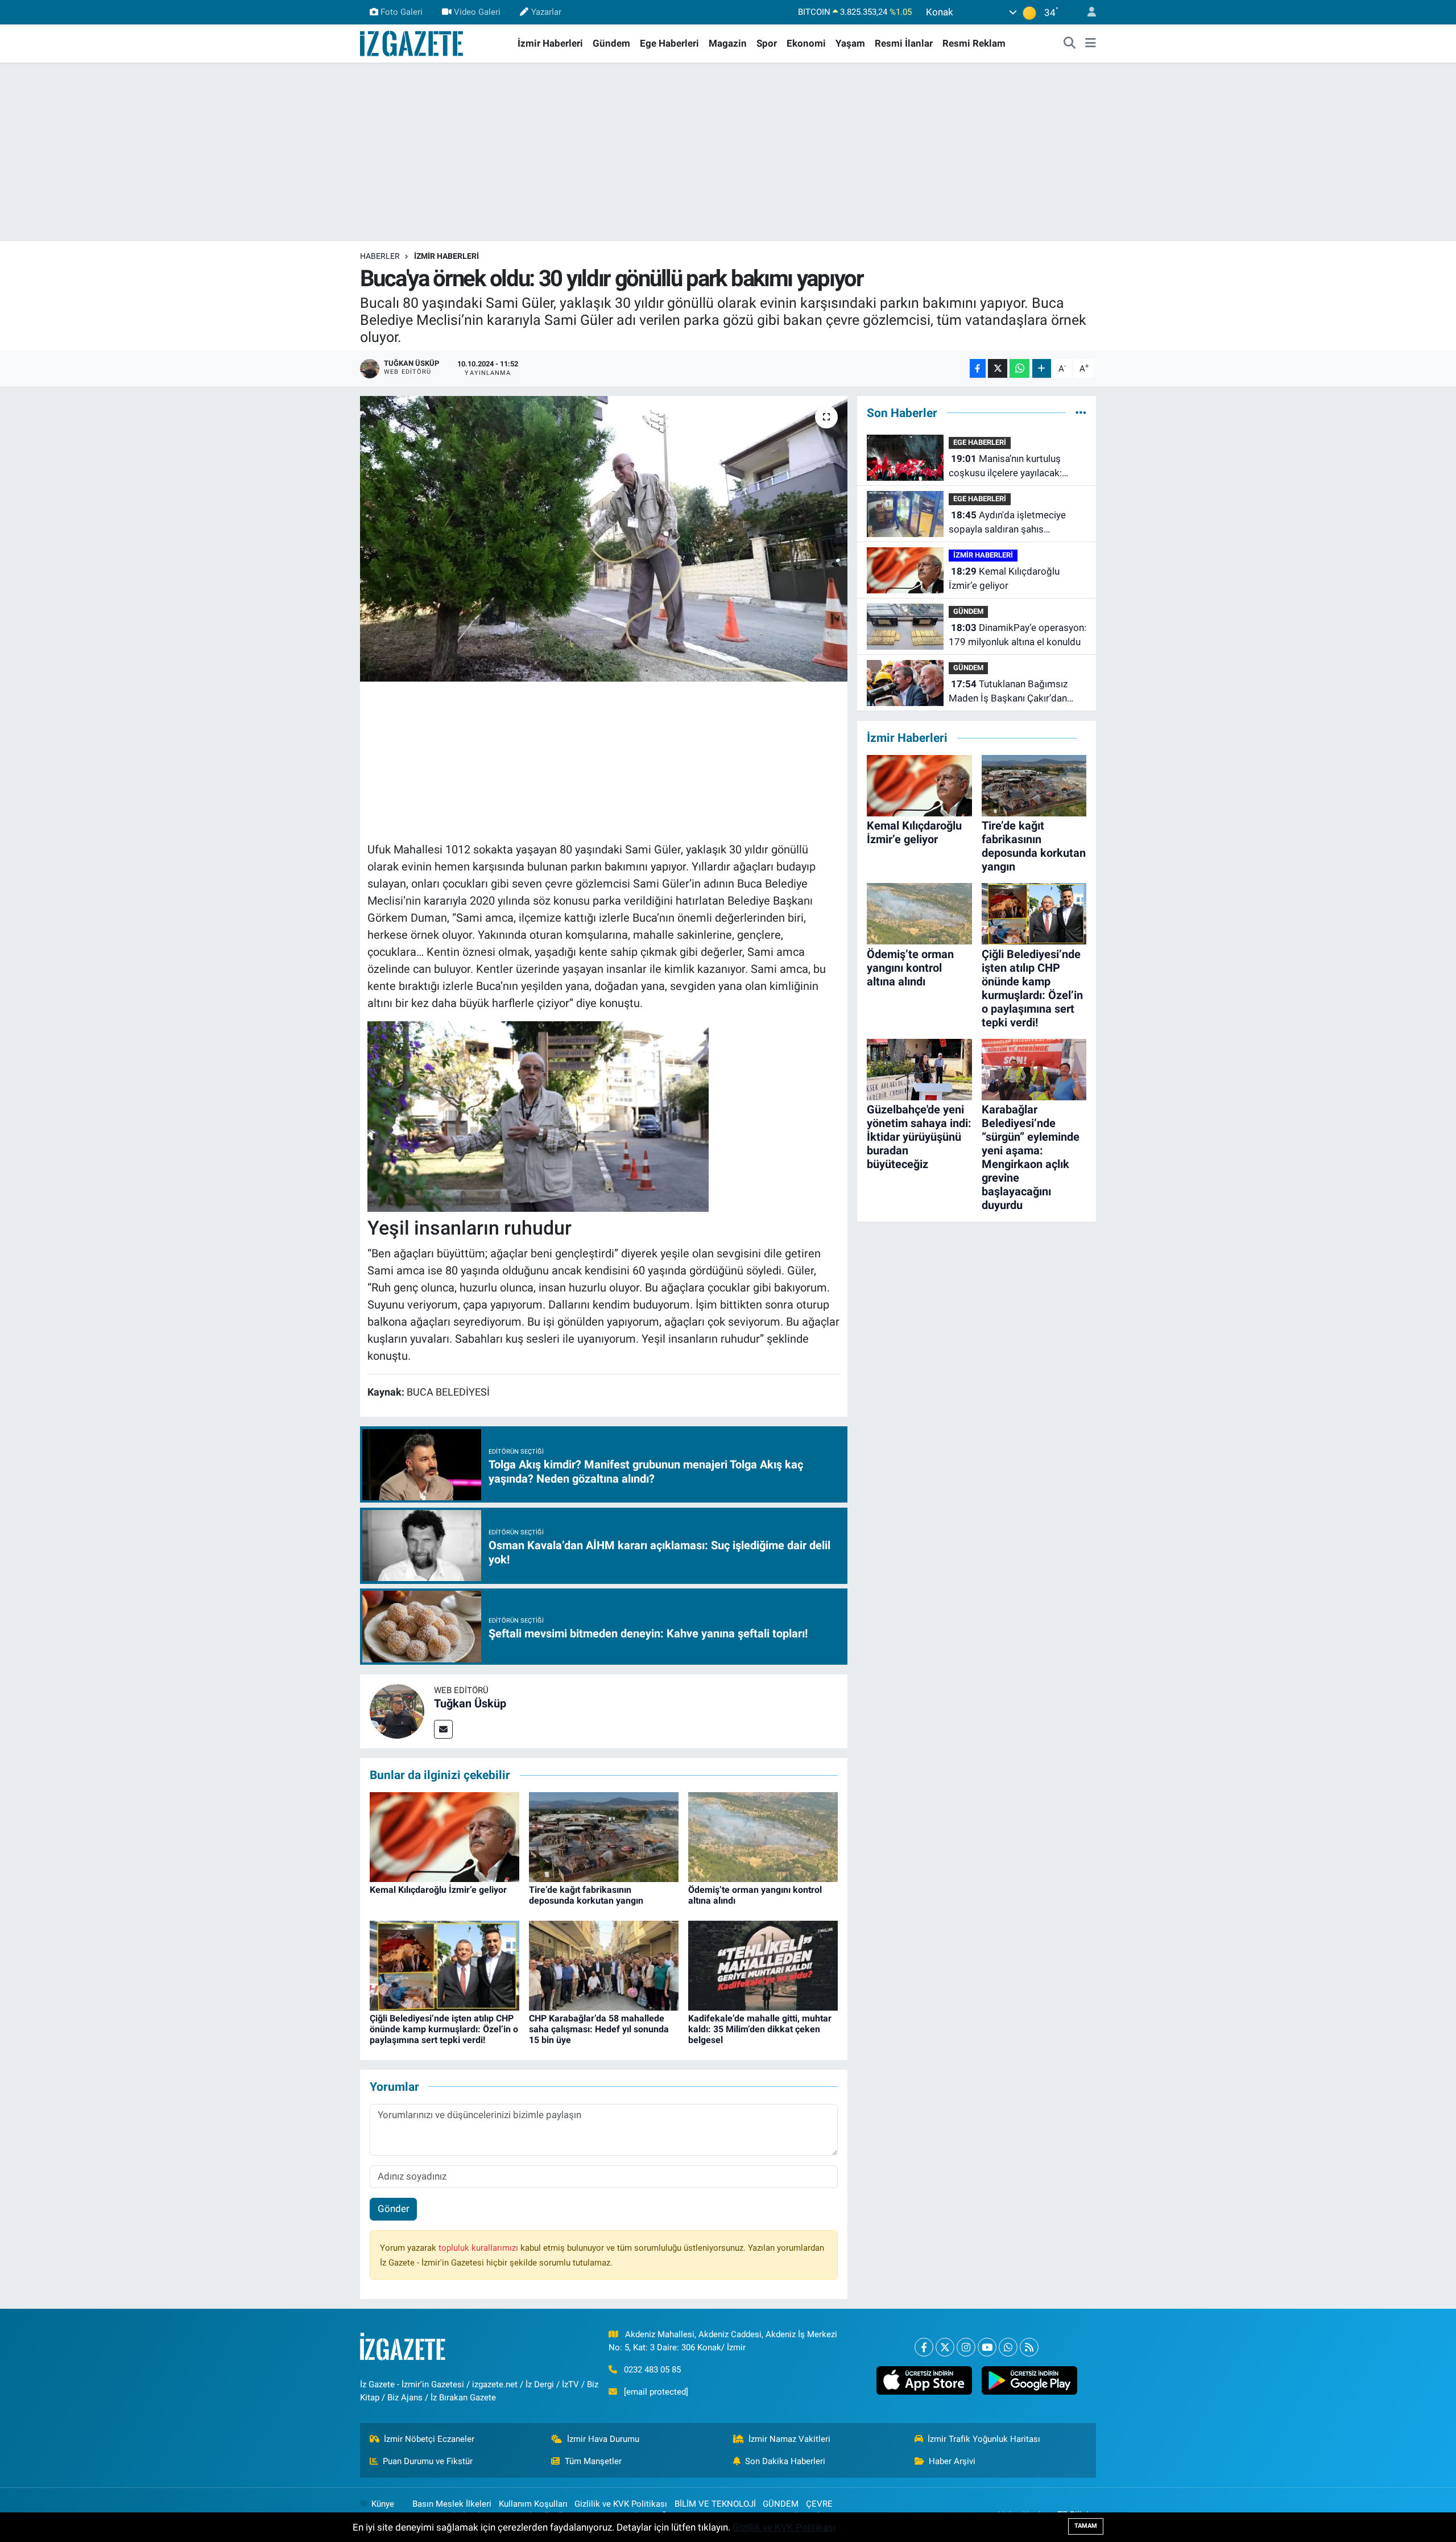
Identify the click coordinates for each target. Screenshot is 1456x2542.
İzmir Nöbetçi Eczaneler (429, 2439)
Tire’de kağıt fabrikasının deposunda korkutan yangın (586, 1895)
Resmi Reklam (974, 43)
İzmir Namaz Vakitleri (789, 2439)
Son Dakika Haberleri (785, 2461)
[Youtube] (987, 2347)
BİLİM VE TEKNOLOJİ (715, 2504)
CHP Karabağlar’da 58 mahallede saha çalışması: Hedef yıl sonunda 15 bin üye (599, 2029)
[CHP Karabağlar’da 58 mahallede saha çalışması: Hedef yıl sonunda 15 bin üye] (604, 1965)
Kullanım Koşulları (533, 2504)
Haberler (380, 256)
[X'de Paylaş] (998, 368)
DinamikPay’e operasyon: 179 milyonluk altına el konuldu (1017, 635)
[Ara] (1070, 44)
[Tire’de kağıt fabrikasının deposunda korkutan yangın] (604, 1836)
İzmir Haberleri (550, 43)
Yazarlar (546, 12)
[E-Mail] (443, 1729)
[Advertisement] (728, 152)
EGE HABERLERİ (980, 442)
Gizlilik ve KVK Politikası (621, 2504)
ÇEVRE (819, 2504)
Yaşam (850, 43)
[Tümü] (1081, 412)
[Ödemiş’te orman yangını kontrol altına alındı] (763, 1836)
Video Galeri (477, 12)
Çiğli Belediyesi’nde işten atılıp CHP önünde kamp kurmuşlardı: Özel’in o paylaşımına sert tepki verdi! (444, 2029)
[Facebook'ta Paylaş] (978, 368)
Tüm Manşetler (593, 2461)
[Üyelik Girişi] (1087, 12)
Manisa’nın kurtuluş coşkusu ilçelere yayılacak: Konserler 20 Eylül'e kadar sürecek (1005, 467)
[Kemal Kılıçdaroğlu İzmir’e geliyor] (444, 1836)
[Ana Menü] (1091, 44)
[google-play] (1029, 2380)
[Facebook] (924, 2347)
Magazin (728, 43)
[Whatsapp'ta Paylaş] (1019, 368)
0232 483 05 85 (652, 2370)
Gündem (611, 43)
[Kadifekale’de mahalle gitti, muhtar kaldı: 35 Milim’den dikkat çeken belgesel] (763, 1965)
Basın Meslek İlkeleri (452, 2504)
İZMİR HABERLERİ (446, 256)
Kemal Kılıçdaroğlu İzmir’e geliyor (438, 1890)
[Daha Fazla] (1042, 368)
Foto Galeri (402, 12)
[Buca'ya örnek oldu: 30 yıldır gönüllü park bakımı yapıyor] (604, 539)
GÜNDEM (968, 611)
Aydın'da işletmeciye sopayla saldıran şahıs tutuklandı (1007, 523)
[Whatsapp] (1008, 2347)
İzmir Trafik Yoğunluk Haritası (984, 2439)
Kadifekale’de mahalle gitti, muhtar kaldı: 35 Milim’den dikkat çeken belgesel (760, 2029)
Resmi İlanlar (904, 43)
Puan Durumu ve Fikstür (428, 2461)
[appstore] (924, 2380)
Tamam (1086, 2526)
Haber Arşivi (952, 2461)
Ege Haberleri (669, 43)
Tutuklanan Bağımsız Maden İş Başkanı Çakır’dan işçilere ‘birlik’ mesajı (1008, 692)
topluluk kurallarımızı (479, 2248)
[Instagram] (966, 2347)
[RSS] (1029, 2347)
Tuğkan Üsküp (470, 1703)
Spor (767, 43)
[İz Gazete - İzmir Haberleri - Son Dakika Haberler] (412, 43)
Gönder (394, 2209)
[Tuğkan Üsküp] (397, 1711)
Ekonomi (806, 43)
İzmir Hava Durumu (603, 2439)
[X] (945, 2347)
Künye (383, 2504)
